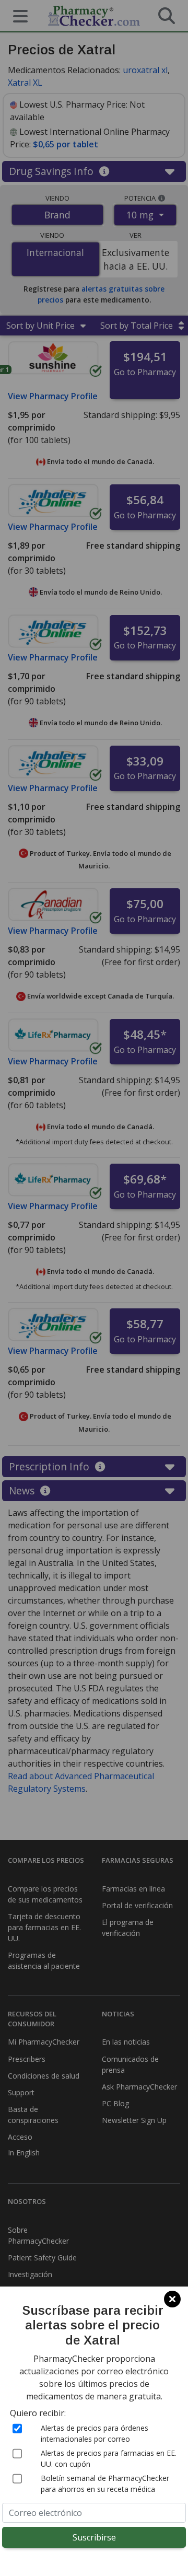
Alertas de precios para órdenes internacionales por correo (95, 2433)
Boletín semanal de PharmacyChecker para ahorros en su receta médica (105, 2484)
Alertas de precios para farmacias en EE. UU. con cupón (109, 2458)
